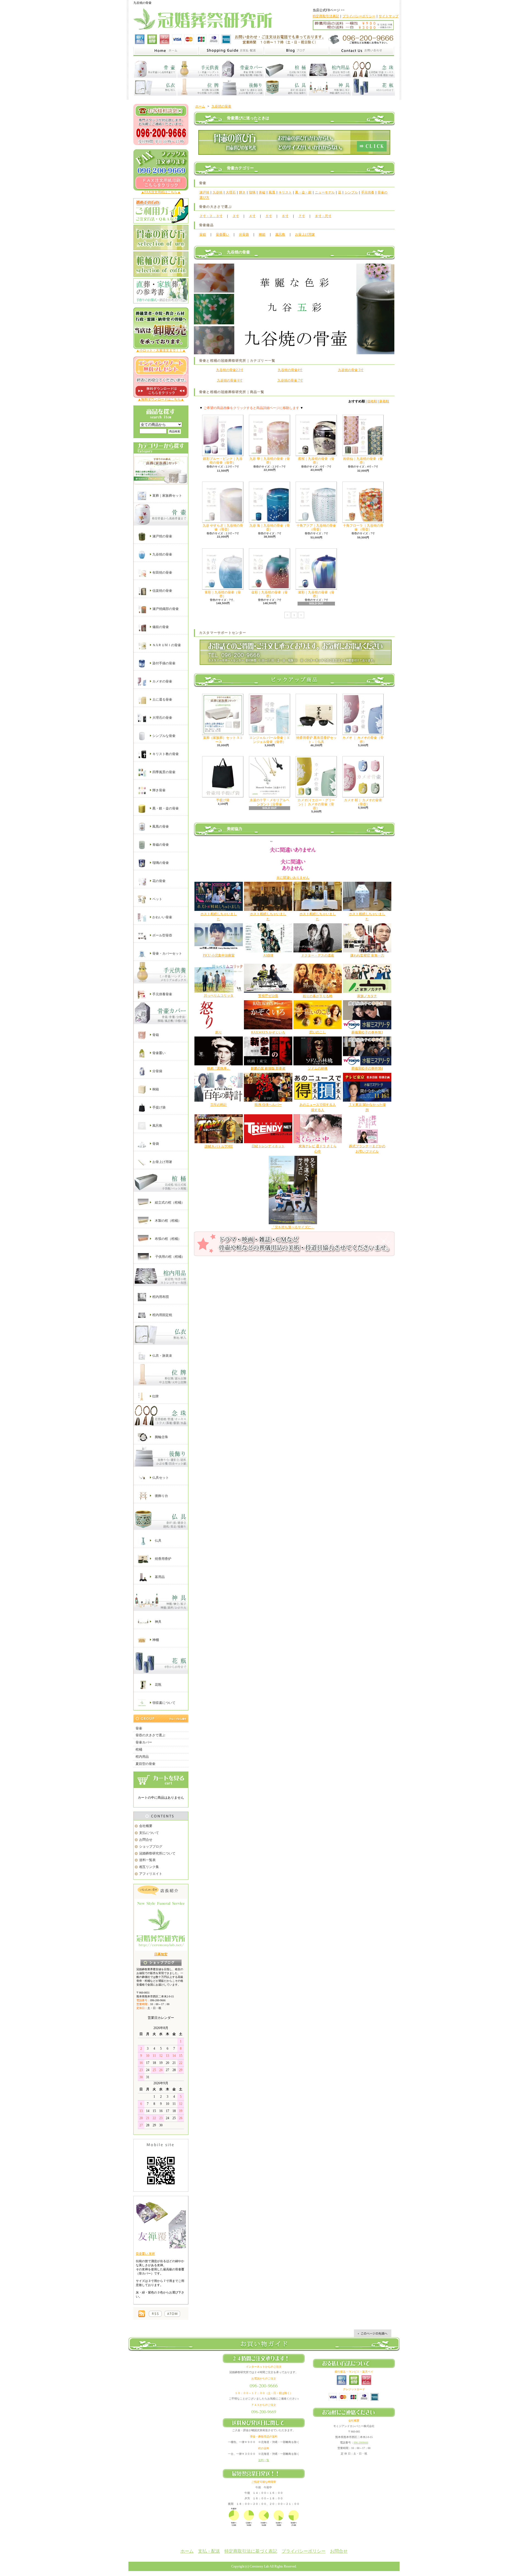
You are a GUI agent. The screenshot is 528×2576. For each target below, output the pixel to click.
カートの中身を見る (161, 1780)
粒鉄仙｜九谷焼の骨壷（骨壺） (363, 461)
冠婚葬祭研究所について (157, 1853)
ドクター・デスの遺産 (318, 955)
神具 (158, 1621)
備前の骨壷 (160, 627)
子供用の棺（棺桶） (170, 1256)
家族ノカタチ (367, 996)
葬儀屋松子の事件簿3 (367, 1032)
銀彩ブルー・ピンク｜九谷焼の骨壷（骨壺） (223, 461)
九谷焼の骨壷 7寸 (290, 380)
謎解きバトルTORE (219, 1146)
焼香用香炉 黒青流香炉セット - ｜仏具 (316, 740)
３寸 (236, 216)
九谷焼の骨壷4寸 (290, 370)
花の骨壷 (159, 881)
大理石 (231, 192)
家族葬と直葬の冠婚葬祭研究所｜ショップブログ (296, 51)
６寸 (285, 216)
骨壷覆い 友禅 (145, 2254)
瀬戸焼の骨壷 (162, 536)
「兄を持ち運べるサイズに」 (293, 1227)
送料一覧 (264, 2460)
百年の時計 (219, 1105)
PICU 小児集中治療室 (219, 955)
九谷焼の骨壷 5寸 (351, 370)
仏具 (158, 1541)
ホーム (200, 106)
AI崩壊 (268, 955)
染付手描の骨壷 (163, 663)
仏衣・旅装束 (162, 1356)
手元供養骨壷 (162, 994)
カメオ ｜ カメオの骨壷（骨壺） (363, 740)
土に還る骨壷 (162, 700)
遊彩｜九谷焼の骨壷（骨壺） (316, 594)
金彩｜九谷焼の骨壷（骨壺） (269, 594)
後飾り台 (161, 1496)
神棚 (155, 1640)
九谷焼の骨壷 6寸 (230, 380)
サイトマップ (389, 16)
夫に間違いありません (293, 878)
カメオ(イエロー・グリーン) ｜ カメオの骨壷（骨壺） (316, 804)
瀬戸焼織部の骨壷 (165, 609)
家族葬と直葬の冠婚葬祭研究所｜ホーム (166, 51)
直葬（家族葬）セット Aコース (223, 740)
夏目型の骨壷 (145, 1764)
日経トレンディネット (268, 1146)
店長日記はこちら (161, 1963)
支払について (149, 1833)
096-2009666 (361, 2443)
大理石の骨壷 (162, 718)
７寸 (302, 216)
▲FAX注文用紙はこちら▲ (161, 192)
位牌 (155, 1396)
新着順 (384, 401)
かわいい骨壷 (162, 917)
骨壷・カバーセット (167, 953)
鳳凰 (272, 192)
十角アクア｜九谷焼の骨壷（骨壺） (316, 527)
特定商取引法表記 (326, 16)
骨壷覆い (159, 1053)
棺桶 (139, 1749)
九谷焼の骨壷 (162, 554)
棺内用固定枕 (162, 1315)
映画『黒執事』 (219, 1068)
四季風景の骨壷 (163, 772)
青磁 (262, 192)
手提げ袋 (159, 1107)
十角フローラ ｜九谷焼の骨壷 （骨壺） (363, 527)
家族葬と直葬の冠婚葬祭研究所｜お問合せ (362, 51)
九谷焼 (218, 192)
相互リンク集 (149, 1867)
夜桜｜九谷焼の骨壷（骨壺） (316, 461)
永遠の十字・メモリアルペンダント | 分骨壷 (269, 802)
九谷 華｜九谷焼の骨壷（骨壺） (270, 461)
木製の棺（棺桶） (168, 1220)
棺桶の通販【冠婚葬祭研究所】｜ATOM (172, 2314)
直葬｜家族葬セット (167, 496)
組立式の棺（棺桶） (169, 1202)
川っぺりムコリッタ (219, 996)
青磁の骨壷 (160, 845)
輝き (242, 192)
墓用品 (159, 1577)
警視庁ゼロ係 (268, 996)
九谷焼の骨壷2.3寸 (230, 370)
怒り (219, 1032)
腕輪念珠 (161, 1437)
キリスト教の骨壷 (165, 754)
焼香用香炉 (163, 1559)
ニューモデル (325, 192)
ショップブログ (151, 1847)
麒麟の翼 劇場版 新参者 (268, 1068)
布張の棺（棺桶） (168, 1239)
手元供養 (368, 192)
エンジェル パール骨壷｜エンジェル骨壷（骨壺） (270, 740)
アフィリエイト (151, 1874)
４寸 (252, 216)
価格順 (372, 401)
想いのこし (318, 1032)
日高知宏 (161, 1954)
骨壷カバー (144, 1742)
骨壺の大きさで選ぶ (150, 1735)
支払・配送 (209, 2551)
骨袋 (155, 1143)
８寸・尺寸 (323, 216)
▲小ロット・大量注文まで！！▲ (161, 350)
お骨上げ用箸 (162, 1162)
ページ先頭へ (373, 2333)
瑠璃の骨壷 (160, 863)
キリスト (285, 192)
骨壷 (139, 1728)
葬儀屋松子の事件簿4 (367, 1068)
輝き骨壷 (159, 790)
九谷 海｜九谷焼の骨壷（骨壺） (270, 527)
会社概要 (146, 1826)
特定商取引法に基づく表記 (251, 2551)
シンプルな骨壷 (163, 736)
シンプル (351, 192)
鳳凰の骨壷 (160, 827)
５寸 (269, 216)
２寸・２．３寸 (211, 216)
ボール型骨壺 (162, 935)
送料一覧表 (147, 1860)
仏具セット (160, 1478)
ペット (157, 899)
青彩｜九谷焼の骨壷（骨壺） (223, 594)
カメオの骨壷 (162, 681)
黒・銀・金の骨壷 (165, 808)
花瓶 (158, 1684)
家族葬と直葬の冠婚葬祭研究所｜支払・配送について (231, 51)
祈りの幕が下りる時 (318, 996)
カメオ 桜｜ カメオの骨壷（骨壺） (363, 802)
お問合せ (146, 1840)
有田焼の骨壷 (162, 573)
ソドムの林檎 (318, 1068)
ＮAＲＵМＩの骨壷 (166, 645)
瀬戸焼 (204, 192)
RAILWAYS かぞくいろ (268, 1032)
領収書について (163, 1702)
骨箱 (155, 1035)
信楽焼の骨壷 (162, 591)
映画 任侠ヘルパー (268, 1105)
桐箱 (155, 1089)
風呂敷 (157, 1125)
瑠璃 (252, 192)
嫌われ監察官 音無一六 (367, 955)
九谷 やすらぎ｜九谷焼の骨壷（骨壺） (223, 527)
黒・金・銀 (303, 192)
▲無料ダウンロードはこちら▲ (161, 399)
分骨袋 (157, 1071)
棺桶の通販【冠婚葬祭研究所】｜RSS (155, 2314)
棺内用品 (142, 1757)
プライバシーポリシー (359, 16)
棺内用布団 (160, 1297)
